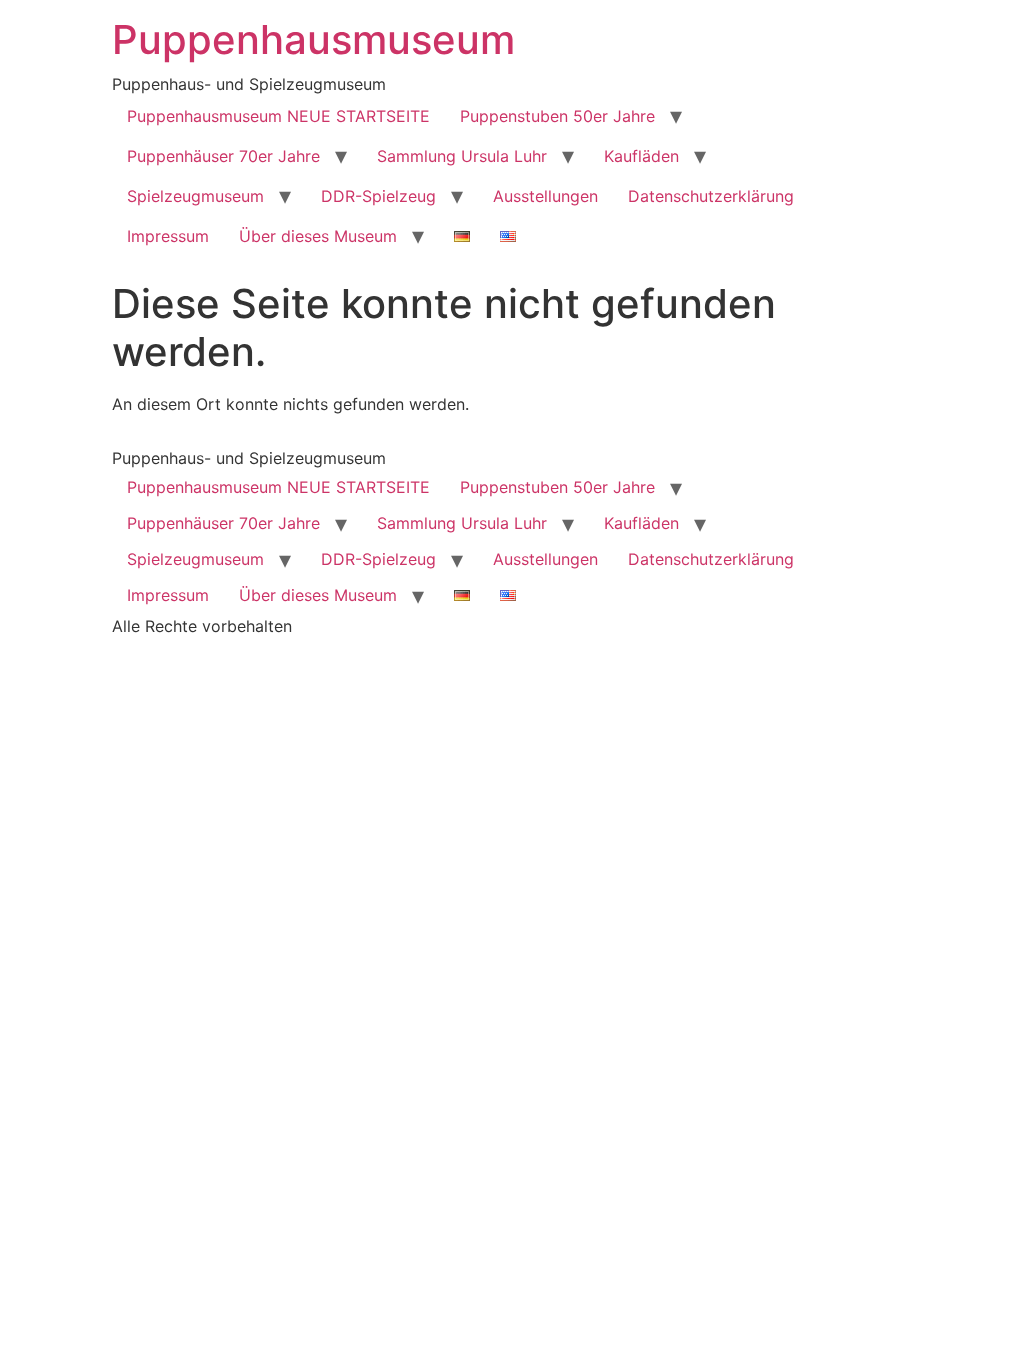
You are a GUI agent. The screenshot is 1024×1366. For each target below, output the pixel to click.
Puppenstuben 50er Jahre (557, 116)
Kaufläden (641, 156)
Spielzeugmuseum (195, 196)
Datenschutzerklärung (711, 196)
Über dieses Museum (318, 236)
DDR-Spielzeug (378, 196)
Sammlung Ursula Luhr (462, 156)
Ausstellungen (545, 196)
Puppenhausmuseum (313, 39)
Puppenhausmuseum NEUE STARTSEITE (278, 116)
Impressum (168, 236)
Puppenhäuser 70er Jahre (223, 156)
